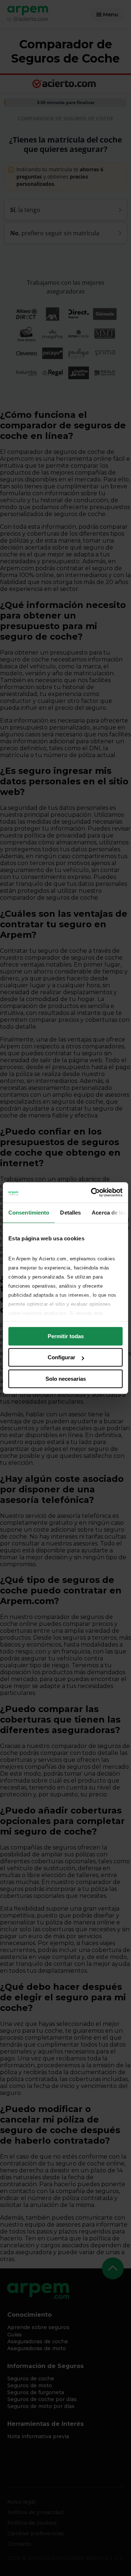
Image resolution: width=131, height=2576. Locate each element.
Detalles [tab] (70, 1213)
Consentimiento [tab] (29, 1213)
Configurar (61, 1357)
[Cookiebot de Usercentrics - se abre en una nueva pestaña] (92, 1192)
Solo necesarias (66, 1379)
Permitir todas (66, 1336)
